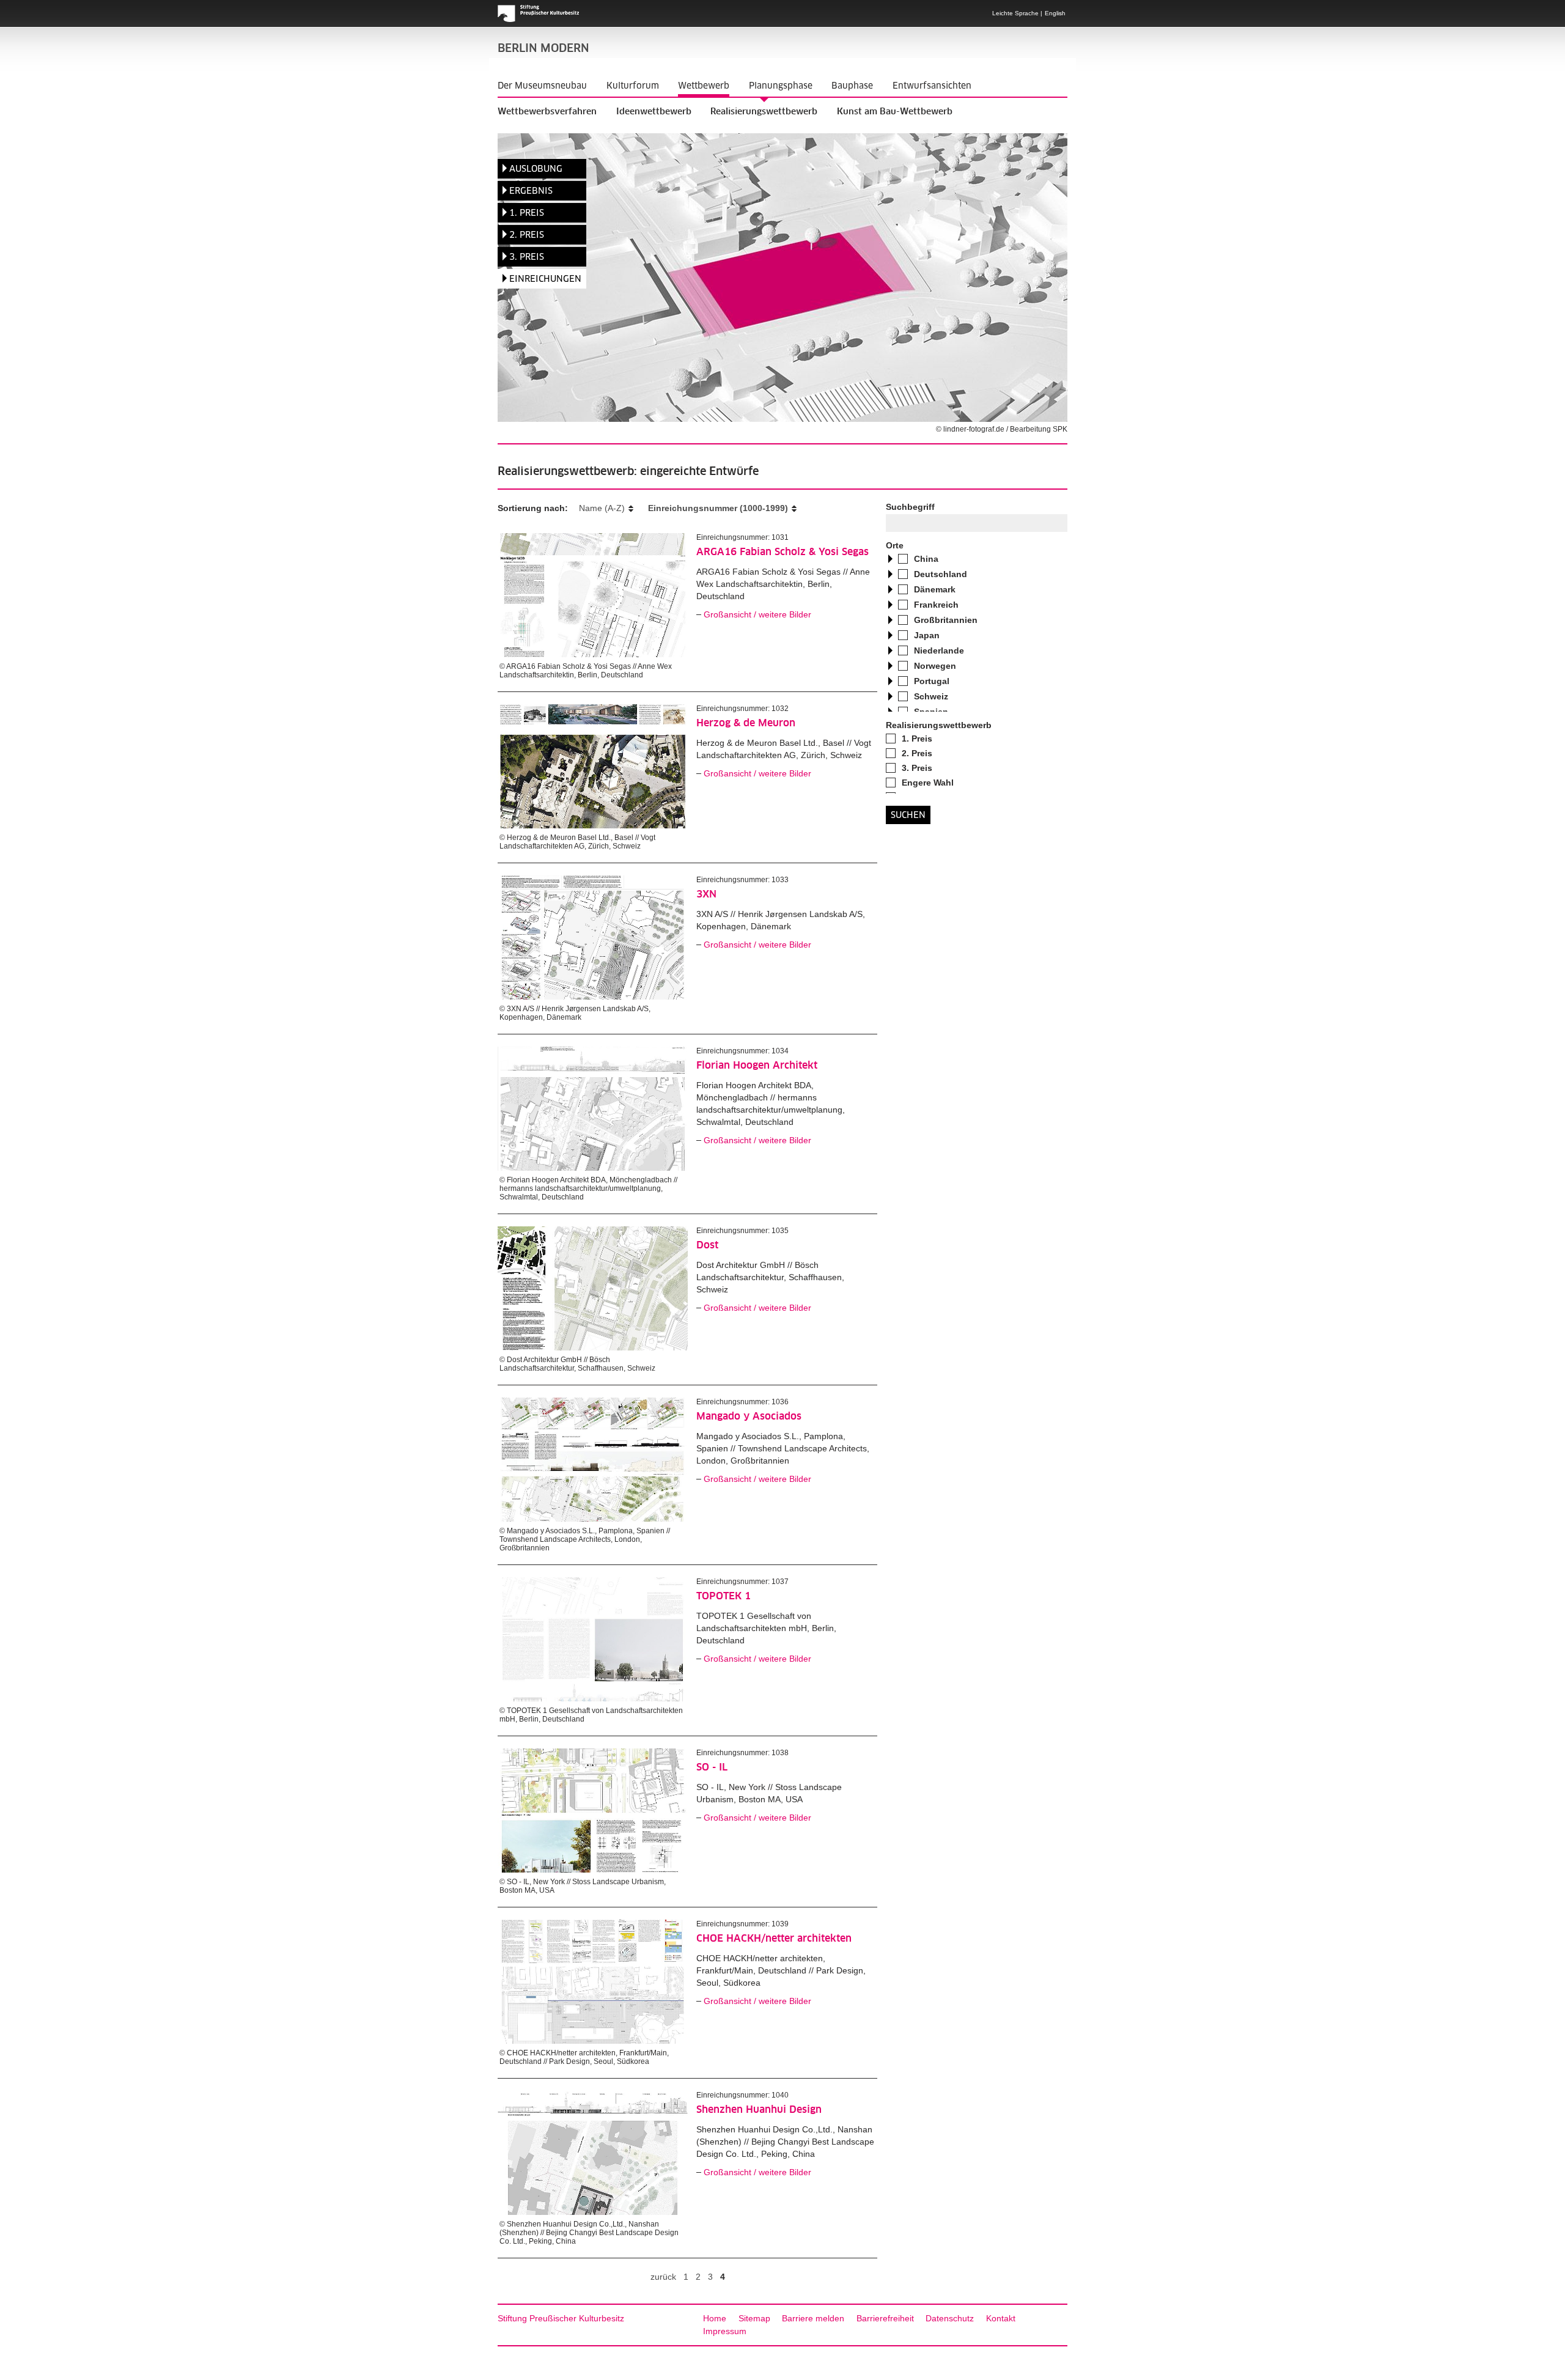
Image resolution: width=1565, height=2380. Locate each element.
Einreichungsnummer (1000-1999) (718, 508)
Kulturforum (633, 86)
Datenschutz (950, 2318)
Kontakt (1001, 2318)
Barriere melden (813, 2318)
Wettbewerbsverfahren (547, 112)
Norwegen (935, 666)
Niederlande (939, 650)
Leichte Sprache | (1017, 13)
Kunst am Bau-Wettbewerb (895, 112)
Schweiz (931, 696)
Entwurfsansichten (932, 86)
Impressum (725, 2331)
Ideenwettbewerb (654, 112)
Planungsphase (781, 86)
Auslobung (536, 169)
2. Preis (527, 235)
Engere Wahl (928, 783)
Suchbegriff (910, 507)
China (926, 559)
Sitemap (754, 2318)
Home (715, 2318)
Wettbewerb (704, 86)
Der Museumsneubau (542, 86)
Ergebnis (531, 191)
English (1055, 13)
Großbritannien (946, 620)
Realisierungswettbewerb (764, 112)
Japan (927, 635)
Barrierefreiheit (885, 2318)
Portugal (932, 681)
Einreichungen (545, 279)
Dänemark (935, 589)
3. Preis (527, 257)
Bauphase (852, 86)
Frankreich (936, 605)
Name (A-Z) (602, 508)
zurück (663, 2277)
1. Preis (527, 213)
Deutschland (941, 574)
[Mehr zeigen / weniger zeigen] (890, 560)
